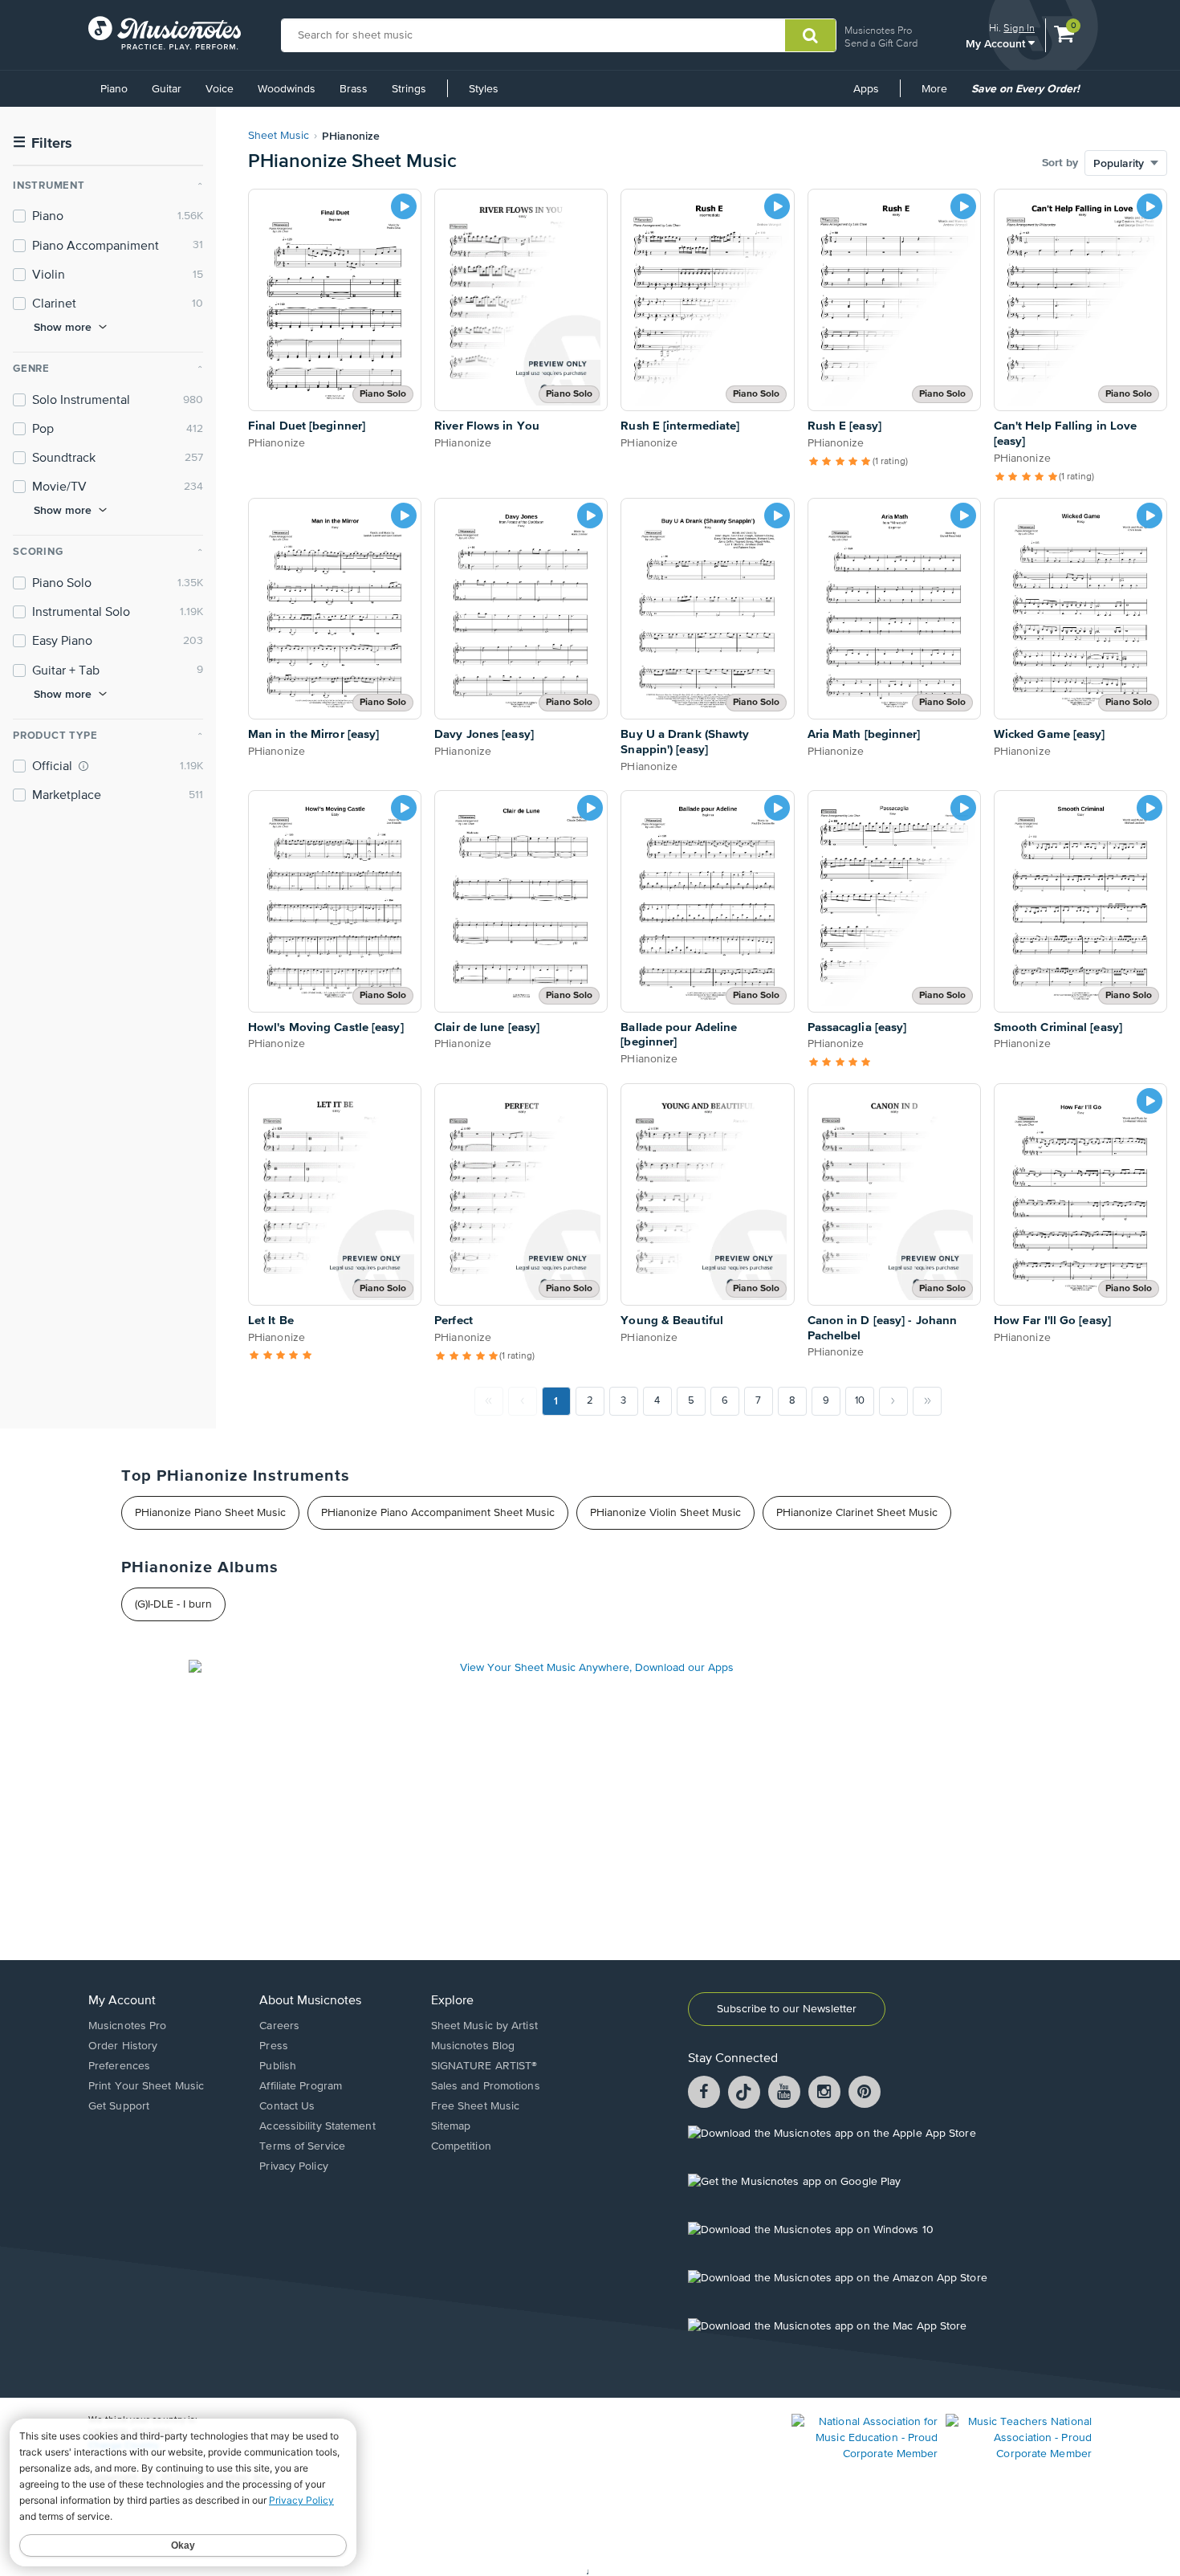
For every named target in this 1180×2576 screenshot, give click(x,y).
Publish (278, 2066)
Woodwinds (287, 89)
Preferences (119, 2066)
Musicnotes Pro (878, 30)
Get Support (119, 2106)
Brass (354, 89)
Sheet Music (279, 136)
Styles (484, 89)
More (940, 95)
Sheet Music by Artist (484, 2026)
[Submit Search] (810, 35)
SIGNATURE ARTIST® (484, 2066)
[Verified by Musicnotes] (83, 766)
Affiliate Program (301, 2086)
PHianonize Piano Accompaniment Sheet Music (438, 1513)
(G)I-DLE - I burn (173, 1604)
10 (860, 1401)
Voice (220, 89)
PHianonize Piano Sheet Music (210, 1513)
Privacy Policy (293, 2166)
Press (274, 2046)
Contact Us (287, 2106)
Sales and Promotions (486, 2086)
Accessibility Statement (317, 2126)
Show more (63, 327)
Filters (43, 143)
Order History (123, 2046)
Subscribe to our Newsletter (787, 2009)
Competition (461, 2146)
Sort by (1060, 163)
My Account (997, 43)
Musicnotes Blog (473, 2046)
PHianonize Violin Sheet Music (665, 1513)
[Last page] (927, 1401)
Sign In (1019, 28)
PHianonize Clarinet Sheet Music (857, 1513)
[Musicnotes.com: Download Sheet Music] (165, 33)
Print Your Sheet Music (146, 2086)
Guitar (167, 89)
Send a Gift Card (881, 43)
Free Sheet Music (476, 2106)
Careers (279, 2026)
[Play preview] (404, 206)
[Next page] (893, 1401)
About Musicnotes (310, 2001)
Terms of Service (302, 2146)
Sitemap (451, 2126)
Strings (409, 89)
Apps (866, 89)
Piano (114, 89)
